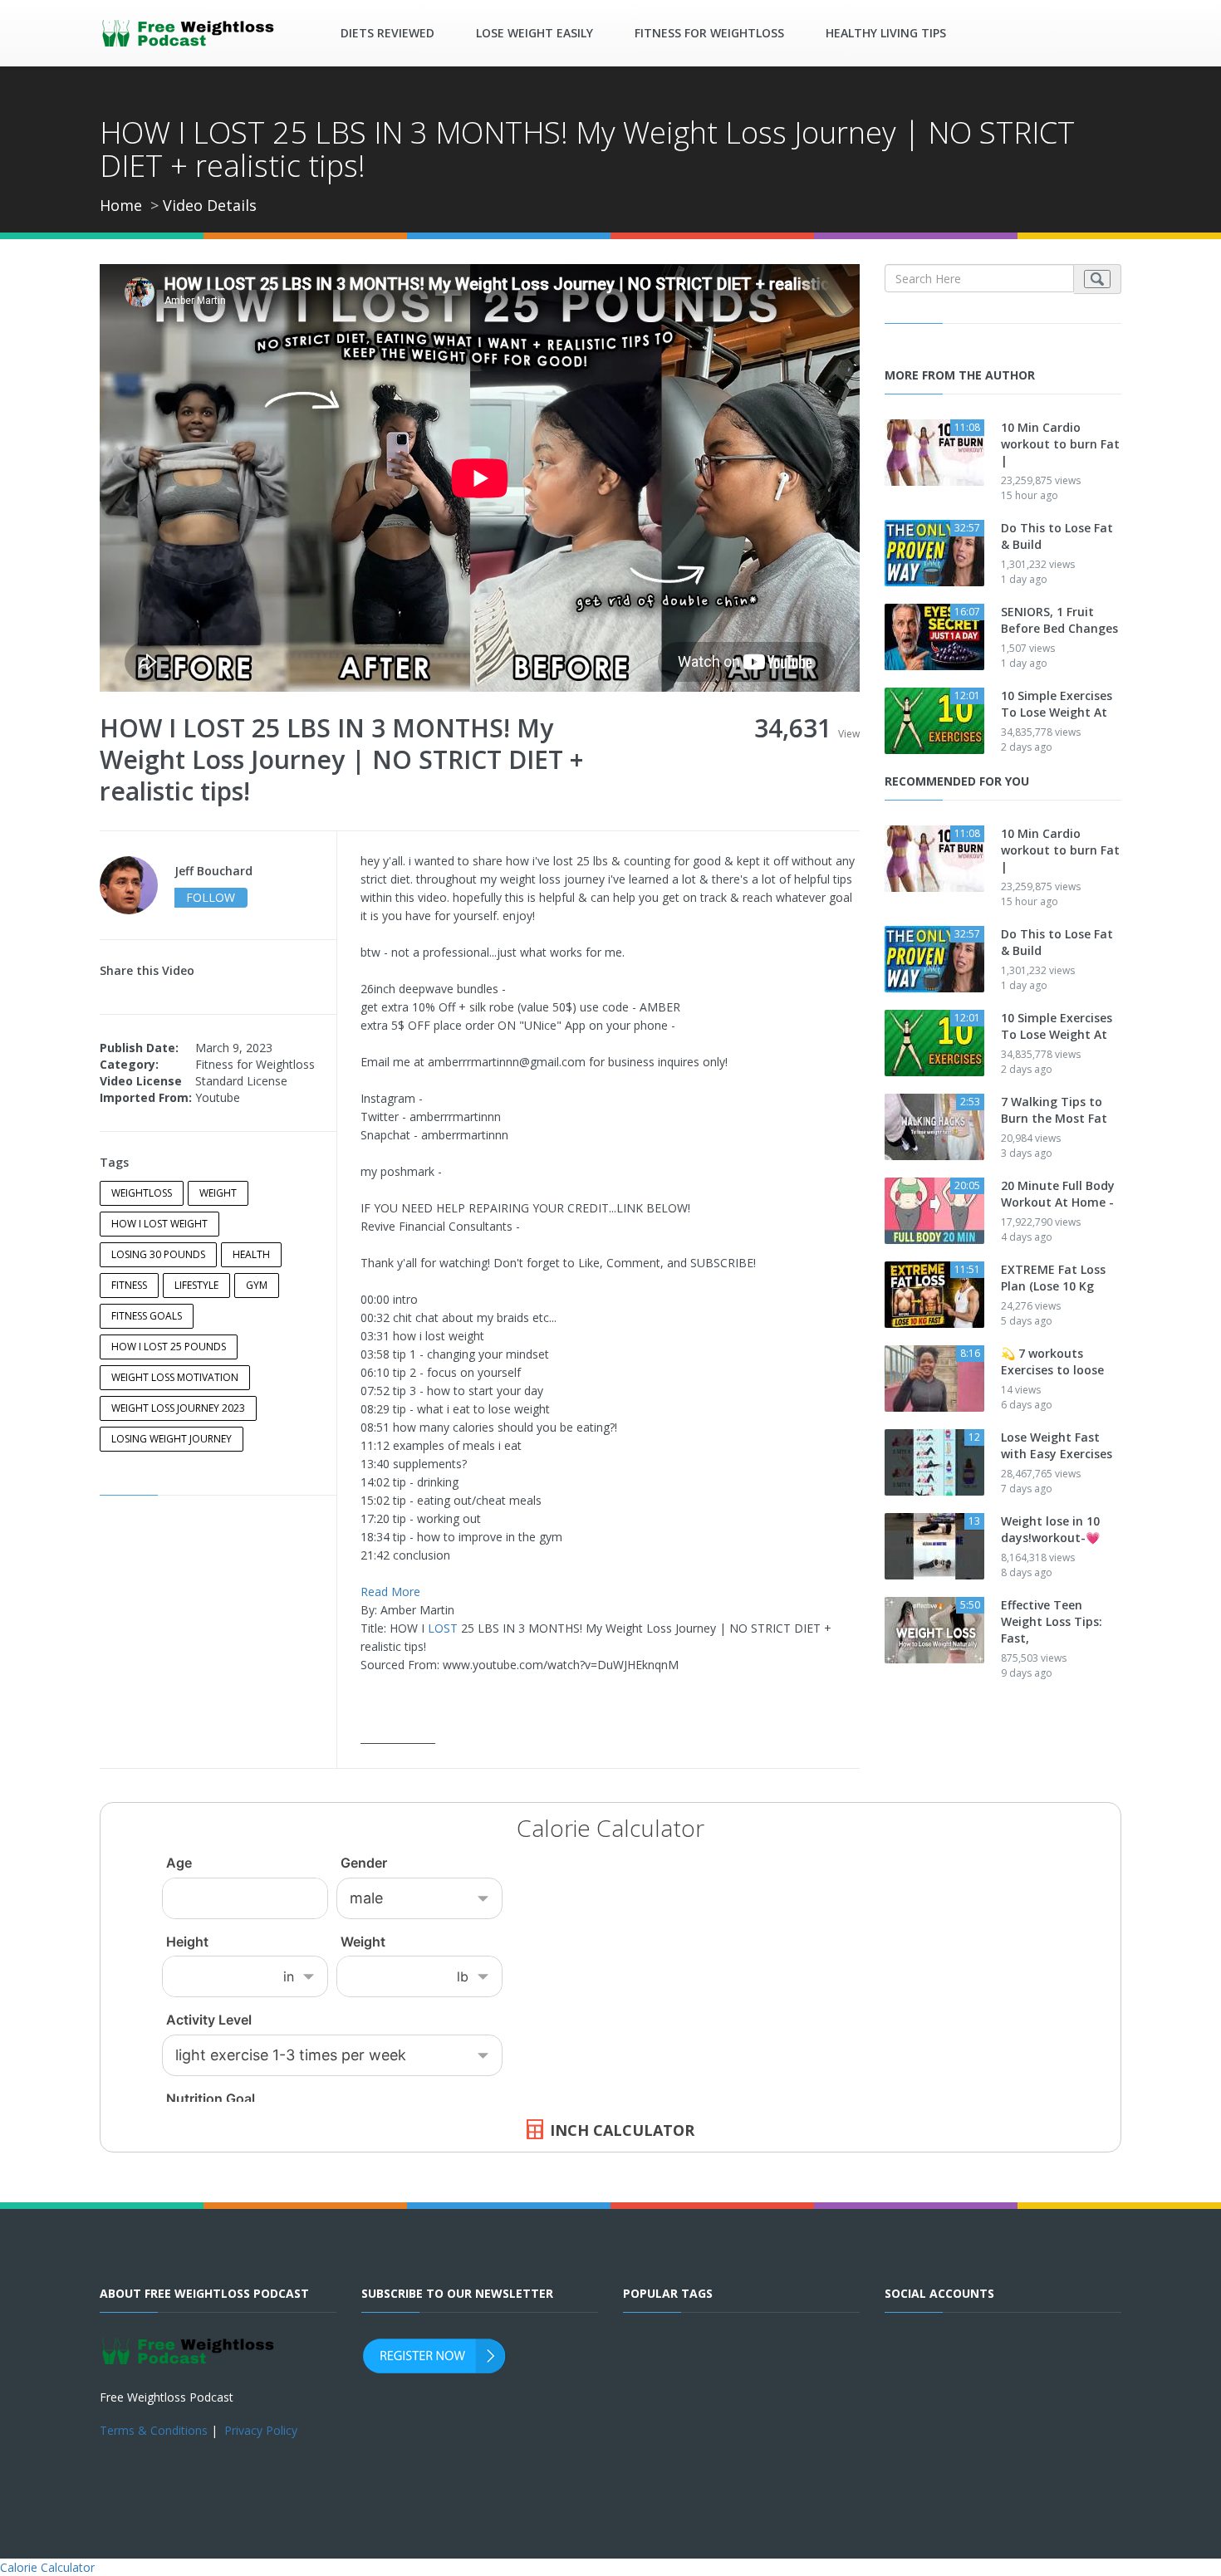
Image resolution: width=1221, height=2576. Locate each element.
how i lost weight (159, 1224)
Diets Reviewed (387, 33)
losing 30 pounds (158, 1254)
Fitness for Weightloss (709, 33)
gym (257, 1285)
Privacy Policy (261, 2430)
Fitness (129, 1285)
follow (211, 897)
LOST (443, 1628)
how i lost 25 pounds (169, 1347)
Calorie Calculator (47, 2567)
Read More (390, 1592)
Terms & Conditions (154, 2430)
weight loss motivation (175, 1377)
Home (121, 205)
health (251, 1254)
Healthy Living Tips (886, 33)
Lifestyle (196, 1285)
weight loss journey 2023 (178, 1408)
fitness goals (147, 1316)
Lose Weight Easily (534, 33)
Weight (218, 1193)
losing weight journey (172, 1439)
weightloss (142, 1193)
